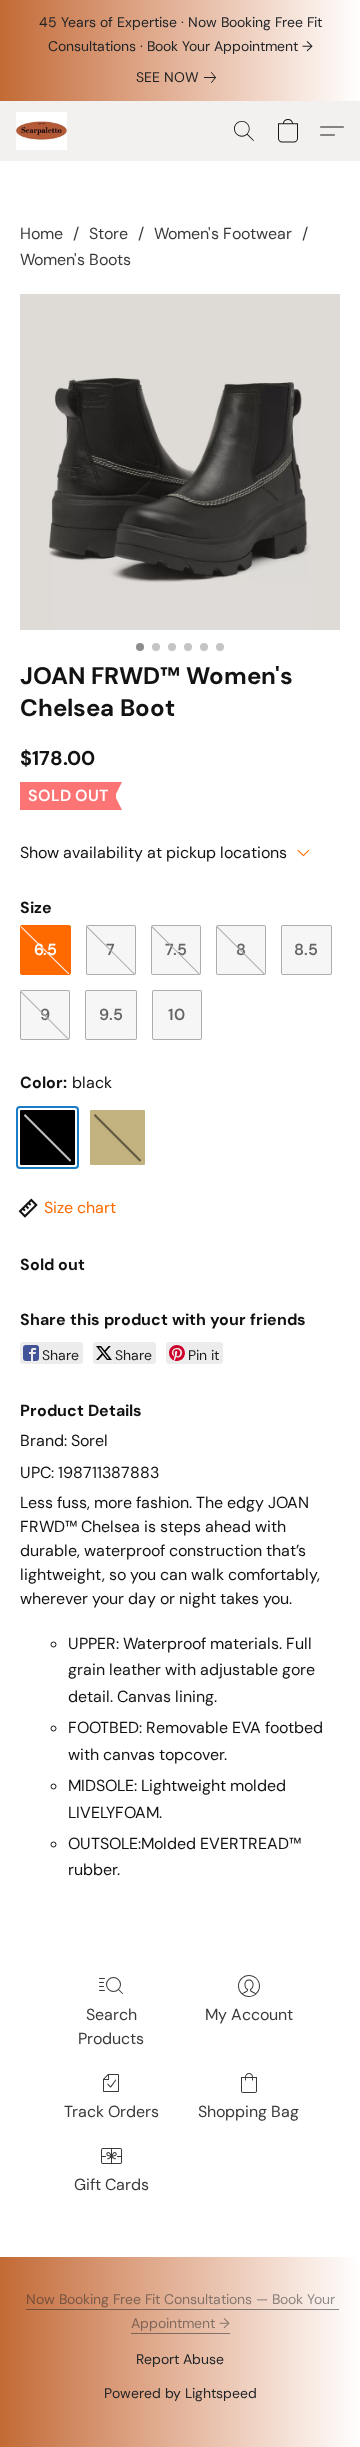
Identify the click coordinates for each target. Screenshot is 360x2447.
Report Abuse (180, 2359)
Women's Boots (75, 259)
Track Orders (111, 2111)
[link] (180, 77)
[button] (42, 131)
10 (176, 1014)
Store (108, 233)
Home (41, 233)
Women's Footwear (223, 233)
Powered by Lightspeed (180, 2393)
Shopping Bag (248, 2111)
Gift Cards (111, 2184)
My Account (249, 2014)
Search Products (111, 2026)
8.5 (306, 949)
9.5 (111, 1014)
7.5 (176, 949)
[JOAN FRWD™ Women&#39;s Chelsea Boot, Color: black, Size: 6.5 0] (180, 462)
